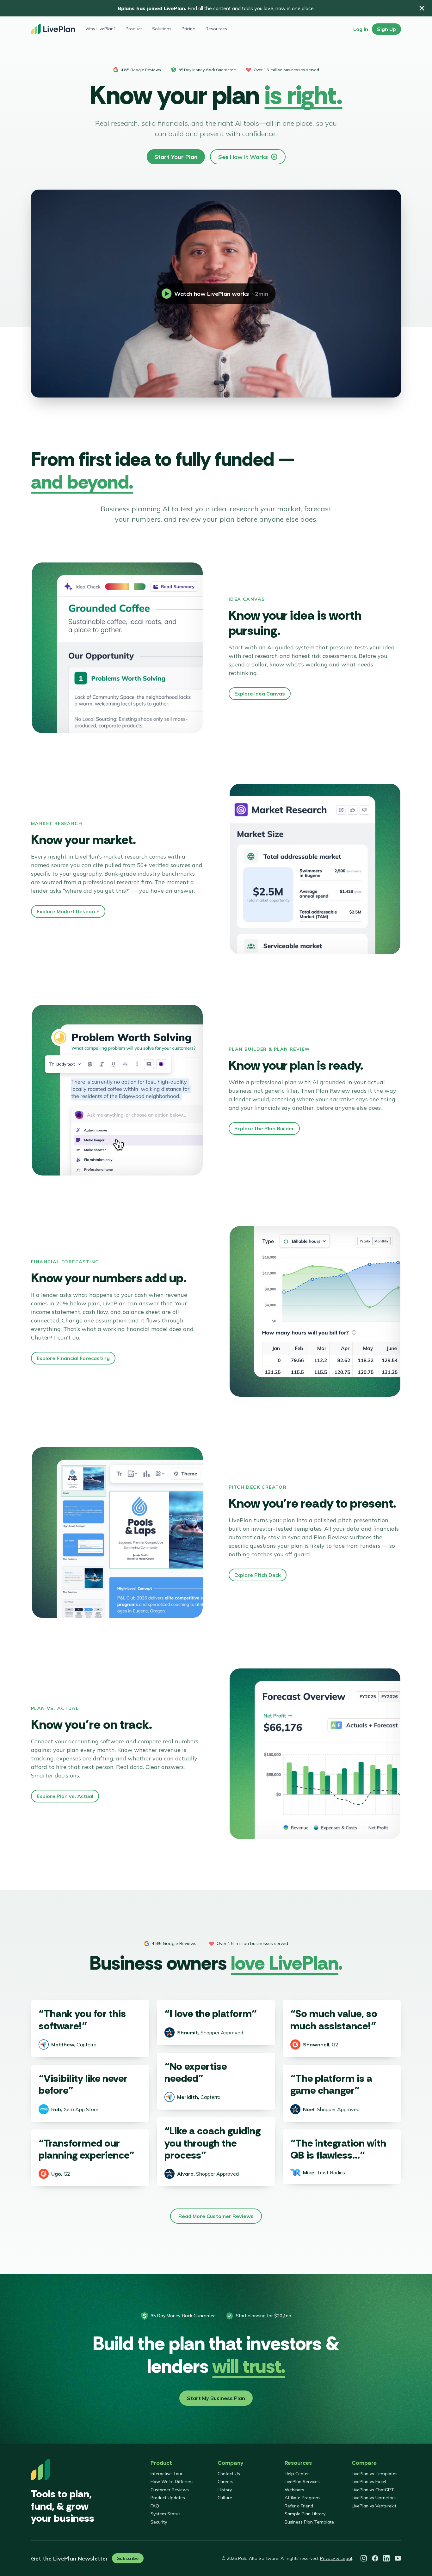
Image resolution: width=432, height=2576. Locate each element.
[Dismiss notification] (422, 8)
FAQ (155, 2506)
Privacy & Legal (336, 2558)
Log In (361, 29)
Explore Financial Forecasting (73, 1358)
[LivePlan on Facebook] (375, 2558)
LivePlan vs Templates (375, 2474)
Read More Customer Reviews (216, 2216)
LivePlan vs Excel (369, 2482)
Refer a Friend (299, 2506)
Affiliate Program (302, 2498)
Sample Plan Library (305, 2514)
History (225, 2490)
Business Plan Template (309, 2522)
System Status (166, 2514)
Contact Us (229, 2474)
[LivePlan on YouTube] (398, 2558)
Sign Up (386, 29)
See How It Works (243, 157)
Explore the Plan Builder (264, 1128)
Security (159, 2522)
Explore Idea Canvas (260, 694)
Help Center (297, 2474)
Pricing (188, 29)
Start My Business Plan (216, 2398)
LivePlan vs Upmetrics (374, 2498)
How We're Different (172, 2482)
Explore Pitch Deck (258, 1575)
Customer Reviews (170, 2490)
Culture (225, 2498)
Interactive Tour (167, 2474)
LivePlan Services (302, 2482)
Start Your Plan (176, 157)
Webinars (294, 2490)
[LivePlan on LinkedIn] (386, 2558)
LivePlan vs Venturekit (374, 2506)
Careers (225, 2482)
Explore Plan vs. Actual (65, 1796)
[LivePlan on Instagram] (364, 2558)
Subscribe (128, 2558)
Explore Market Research (68, 911)
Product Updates (168, 2498)
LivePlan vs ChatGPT (373, 2490)
